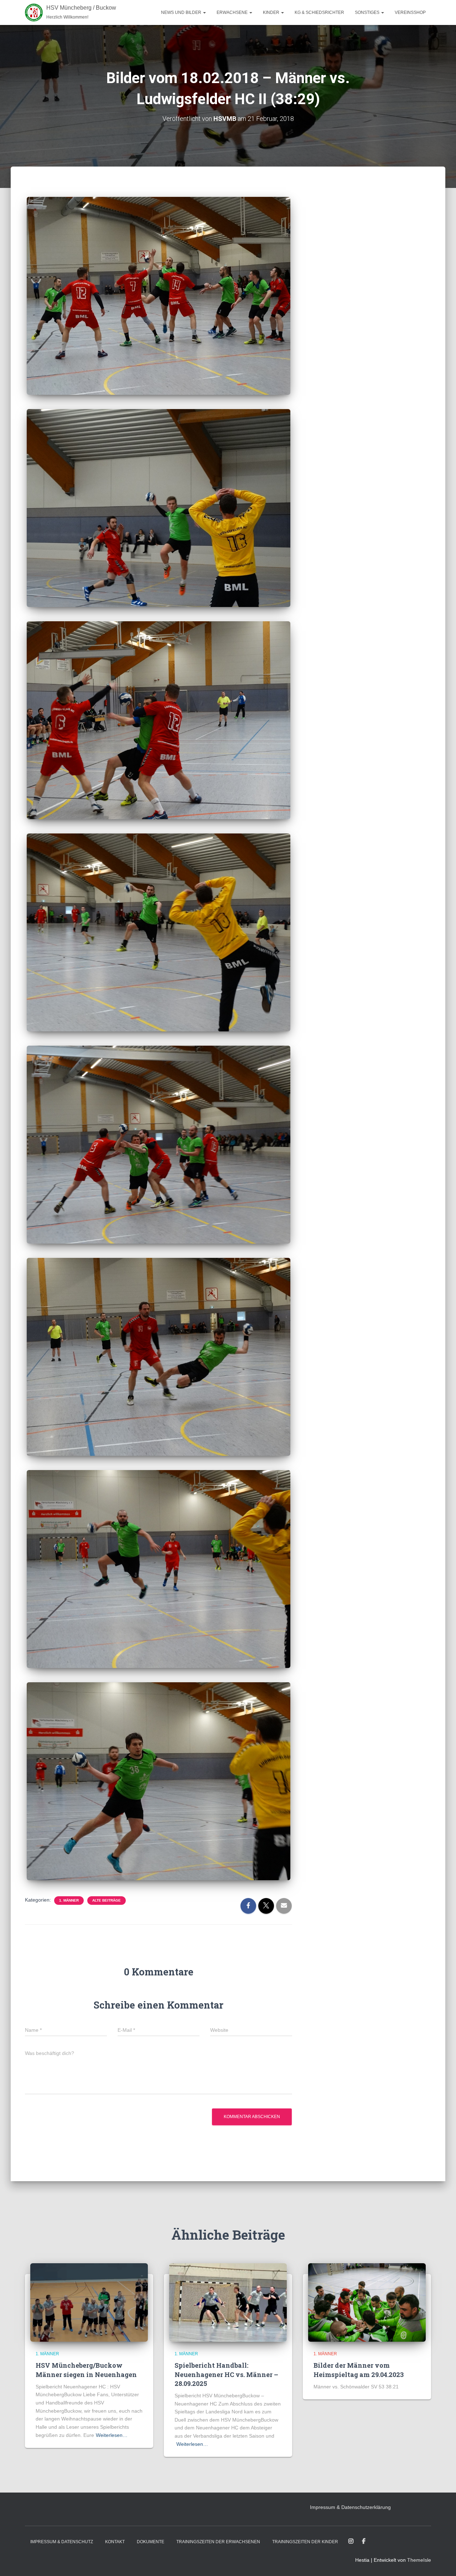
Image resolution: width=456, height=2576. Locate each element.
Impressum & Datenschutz (62, 2542)
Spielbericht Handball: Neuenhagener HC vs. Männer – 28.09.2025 (226, 2374)
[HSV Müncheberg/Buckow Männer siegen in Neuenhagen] (89, 2302)
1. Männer (69, 1900)
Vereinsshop (410, 12)
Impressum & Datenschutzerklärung (350, 2507)
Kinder (272, 12)
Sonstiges (368, 12)
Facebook (364, 2541)
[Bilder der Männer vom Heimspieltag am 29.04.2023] (367, 2302)
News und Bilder (182, 12)
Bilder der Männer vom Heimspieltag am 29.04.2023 (359, 2370)
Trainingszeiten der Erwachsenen (218, 2542)
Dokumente (151, 2542)
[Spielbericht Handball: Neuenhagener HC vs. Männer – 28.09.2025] (228, 2302)
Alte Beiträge (107, 1900)
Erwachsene (233, 12)
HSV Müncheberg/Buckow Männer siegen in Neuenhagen (86, 2370)
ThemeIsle (419, 2560)
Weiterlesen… (112, 2435)
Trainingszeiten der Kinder (305, 2542)
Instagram (351, 2541)
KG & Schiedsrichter (319, 12)
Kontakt (115, 2542)
